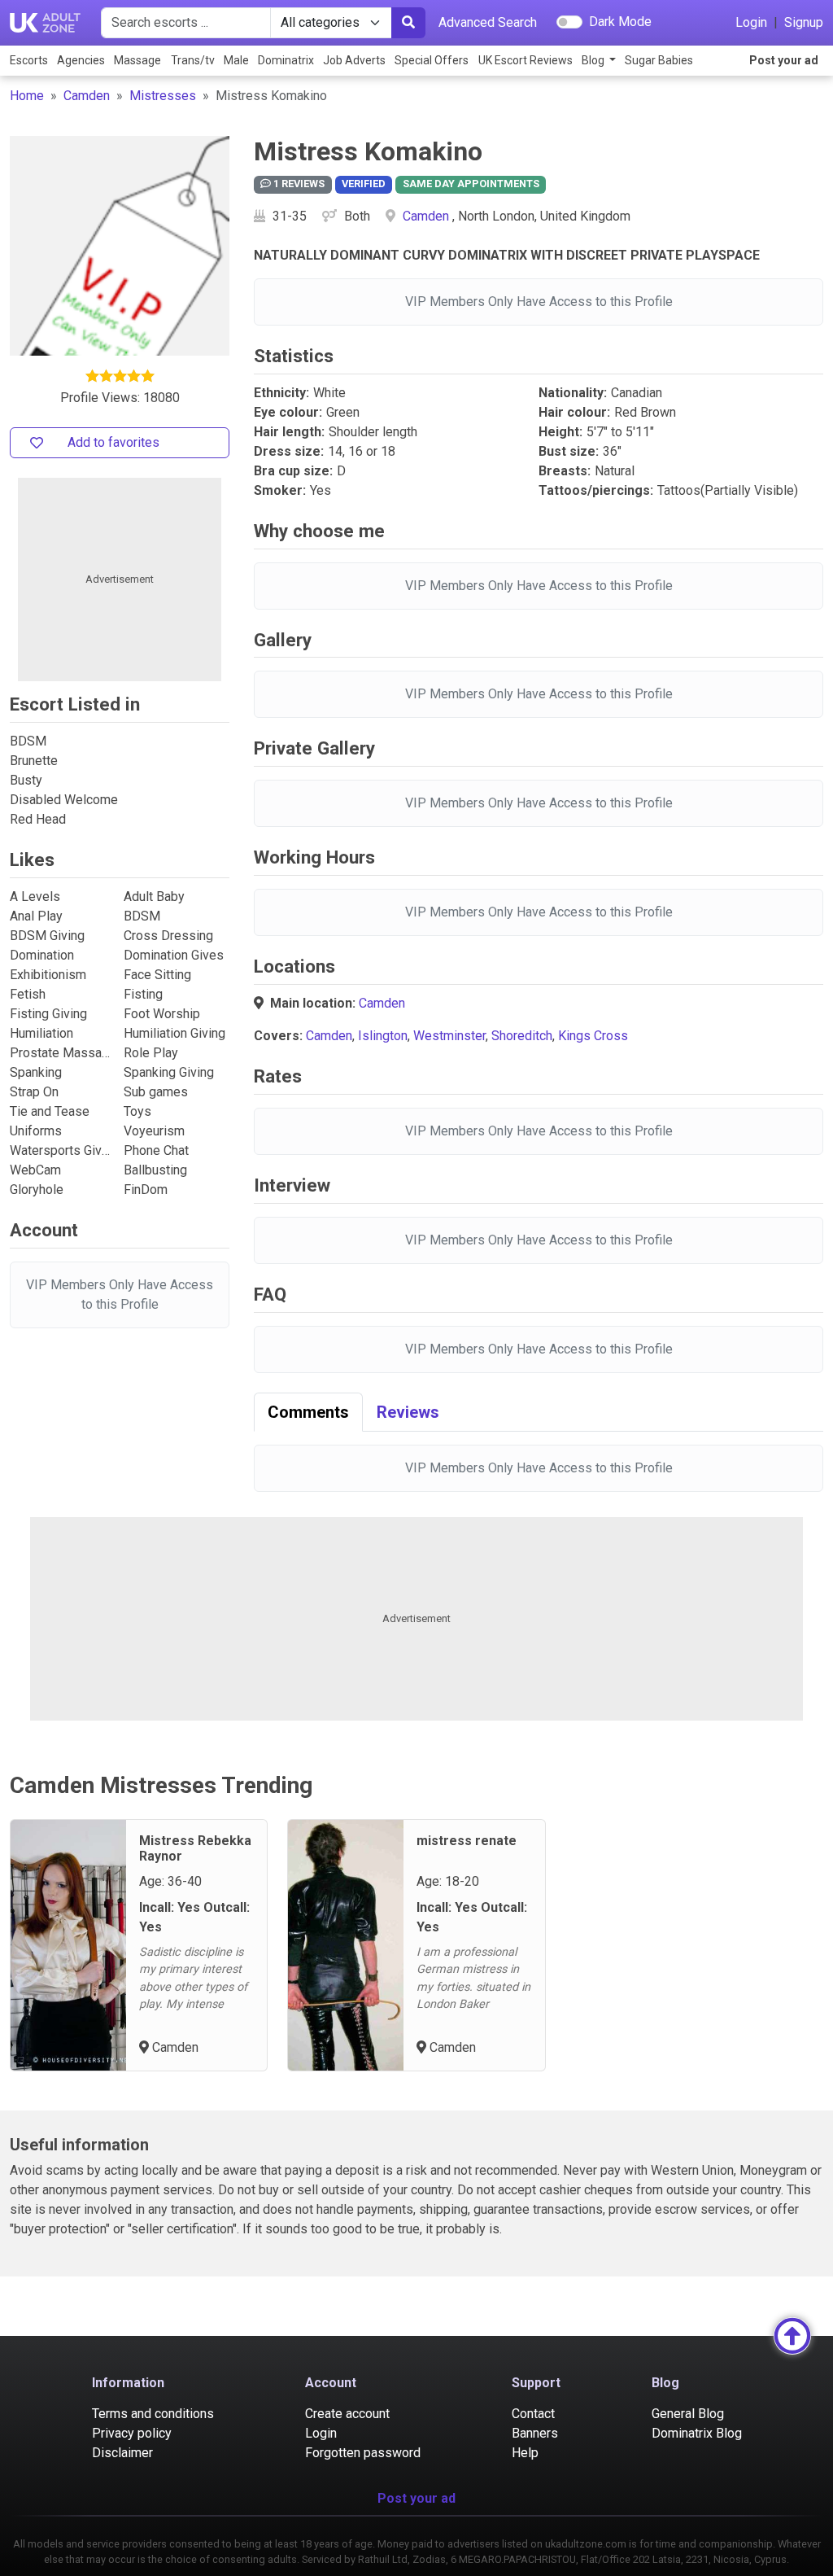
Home (27, 96)
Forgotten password (363, 2453)
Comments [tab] (308, 1412)
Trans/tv (193, 60)
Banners (535, 2433)
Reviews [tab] (408, 1412)
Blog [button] (594, 60)
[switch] (569, 22)
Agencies (81, 60)
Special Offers (432, 60)
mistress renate (467, 1841)
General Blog (688, 2414)
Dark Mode (620, 22)
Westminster (449, 1036)
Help (525, 2453)
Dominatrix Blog (697, 2433)
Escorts (29, 60)
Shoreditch (522, 1036)
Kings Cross (593, 1036)
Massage (137, 60)
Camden (87, 96)
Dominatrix (286, 60)
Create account (347, 2414)
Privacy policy (132, 2433)
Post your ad (784, 60)
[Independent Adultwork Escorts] (46, 23)
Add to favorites (113, 442)
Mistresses (163, 96)
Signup (804, 22)
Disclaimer (122, 2453)
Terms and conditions (153, 2414)
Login (751, 22)
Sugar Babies (659, 60)
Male (236, 60)
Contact (533, 2414)
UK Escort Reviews (526, 60)
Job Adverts (354, 60)
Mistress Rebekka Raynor (195, 1848)
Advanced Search (488, 22)
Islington (383, 1036)
